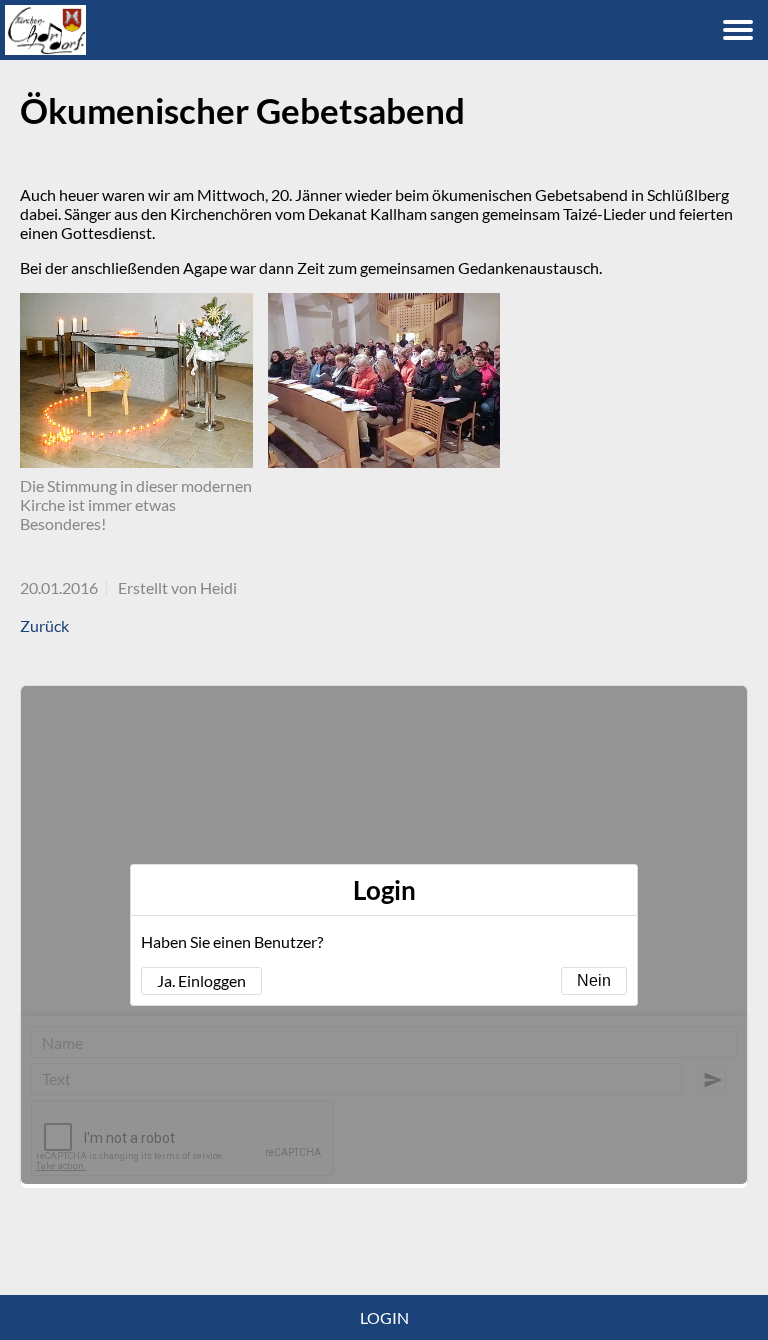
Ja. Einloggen (201, 980)
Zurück (44, 625)
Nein (594, 980)
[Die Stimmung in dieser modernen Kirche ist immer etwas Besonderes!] (136, 380)
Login (384, 1317)
